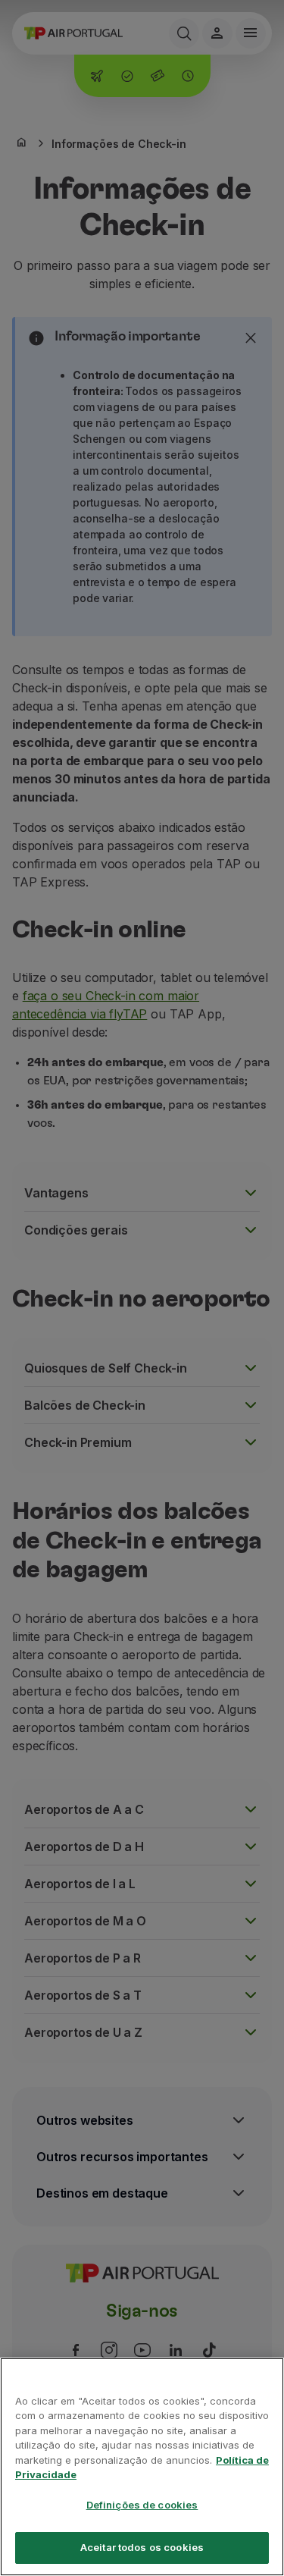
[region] (142, 2467)
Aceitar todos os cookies (142, 2547)
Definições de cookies (142, 2505)
